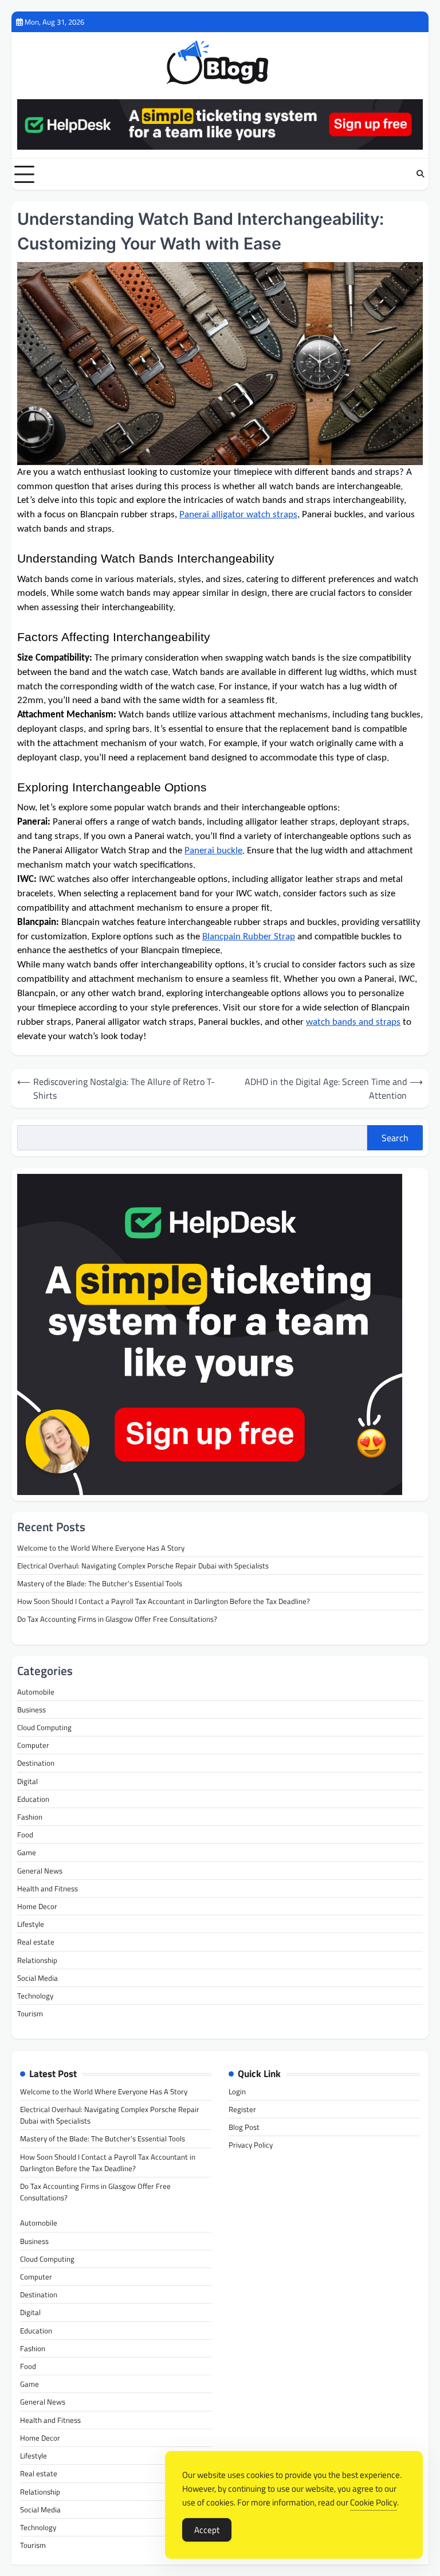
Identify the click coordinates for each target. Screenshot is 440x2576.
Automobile (36, 1692)
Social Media (38, 1978)
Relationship (37, 1960)
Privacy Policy (251, 2145)
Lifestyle (31, 1924)
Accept (207, 2530)
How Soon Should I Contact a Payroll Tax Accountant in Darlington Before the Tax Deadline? (164, 1601)
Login (237, 2091)
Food (25, 1835)
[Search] (420, 174)
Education (33, 1799)
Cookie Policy (374, 2502)
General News (40, 1871)
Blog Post (244, 2127)
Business (32, 1709)
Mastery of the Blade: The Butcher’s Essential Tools (100, 1583)
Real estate (36, 1942)
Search (395, 1138)
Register (242, 2109)
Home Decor (37, 1906)
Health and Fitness (48, 1888)
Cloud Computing (44, 1727)
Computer (33, 1745)
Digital (27, 1781)
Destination (36, 1763)
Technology (35, 1996)
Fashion (30, 1817)
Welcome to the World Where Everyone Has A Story (101, 1548)
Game (27, 1852)
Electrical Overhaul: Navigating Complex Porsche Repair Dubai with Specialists (143, 1566)
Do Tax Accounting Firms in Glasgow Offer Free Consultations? (117, 1619)
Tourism (30, 2013)
